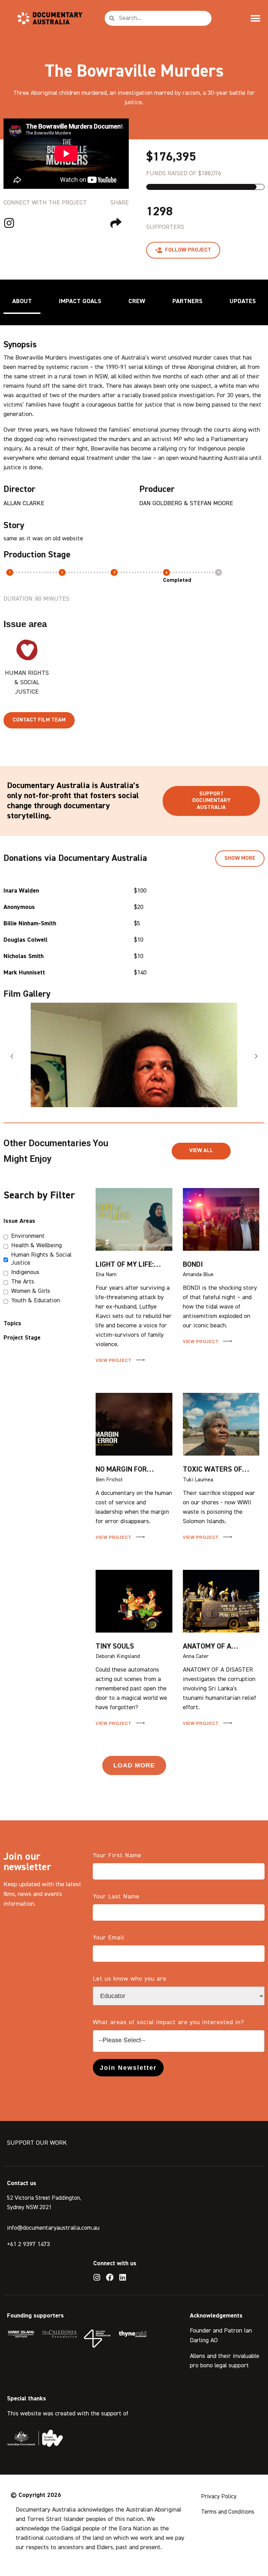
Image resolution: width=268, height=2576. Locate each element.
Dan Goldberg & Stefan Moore (186, 503)
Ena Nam (106, 1275)
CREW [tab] (137, 301)
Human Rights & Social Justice (41, 1259)
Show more (240, 858)
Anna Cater (196, 1657)
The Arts (23, 1282)
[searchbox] (179, 2040)
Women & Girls (31, 1291)
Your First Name (117, 1856)
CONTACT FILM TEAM (39, 720)
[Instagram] (97, 2277)
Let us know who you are (130, 1979)
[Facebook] (110, 2277)
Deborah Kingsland (118, 1657)
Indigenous (25, 1272)
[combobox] (179, 2041)
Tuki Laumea (198, 1480)
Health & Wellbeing (36, 1245)
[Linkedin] (123, 2277)
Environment (28, 1236)
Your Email (109, 1938)
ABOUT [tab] (22, 301)
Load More (134, 1765)
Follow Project (188, 250)
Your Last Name (116, 1897)
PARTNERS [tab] (187, 301)
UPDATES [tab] (243, 301)
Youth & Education (36, 1301)
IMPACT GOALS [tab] (80, 301)
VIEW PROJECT (114, 1360)
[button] (255, 18)
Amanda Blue (198, 1275)
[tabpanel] (134, 527)
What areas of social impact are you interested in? (169, 2022)
